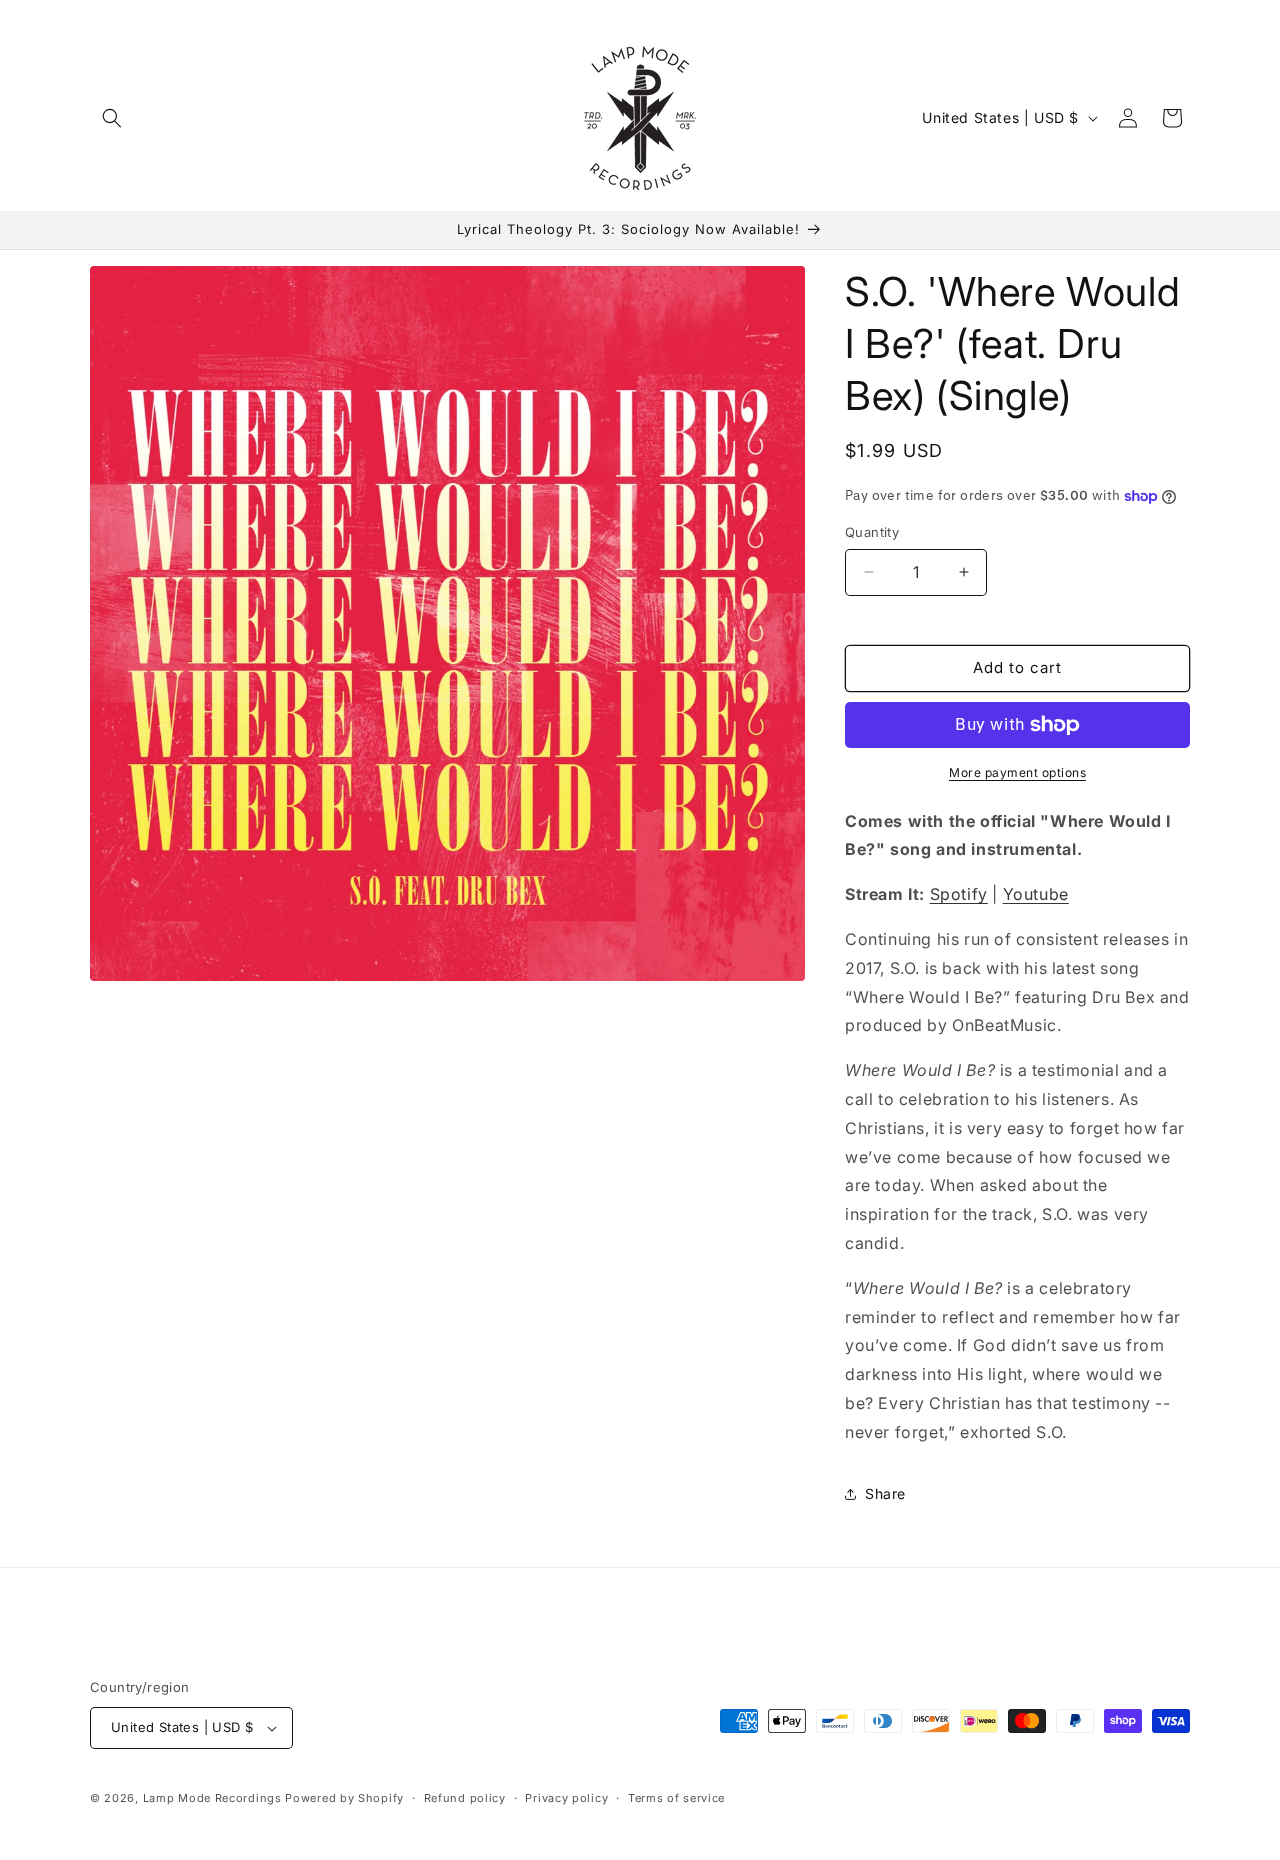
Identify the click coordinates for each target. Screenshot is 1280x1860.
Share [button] (885, 1493)
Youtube (1036, 894)
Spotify (959, 894)
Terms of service (676, 1798)
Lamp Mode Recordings (212, 1798)
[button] (112, 118)
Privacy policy (566, 1798)
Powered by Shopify (344, 1798)
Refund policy (465, 1798)
